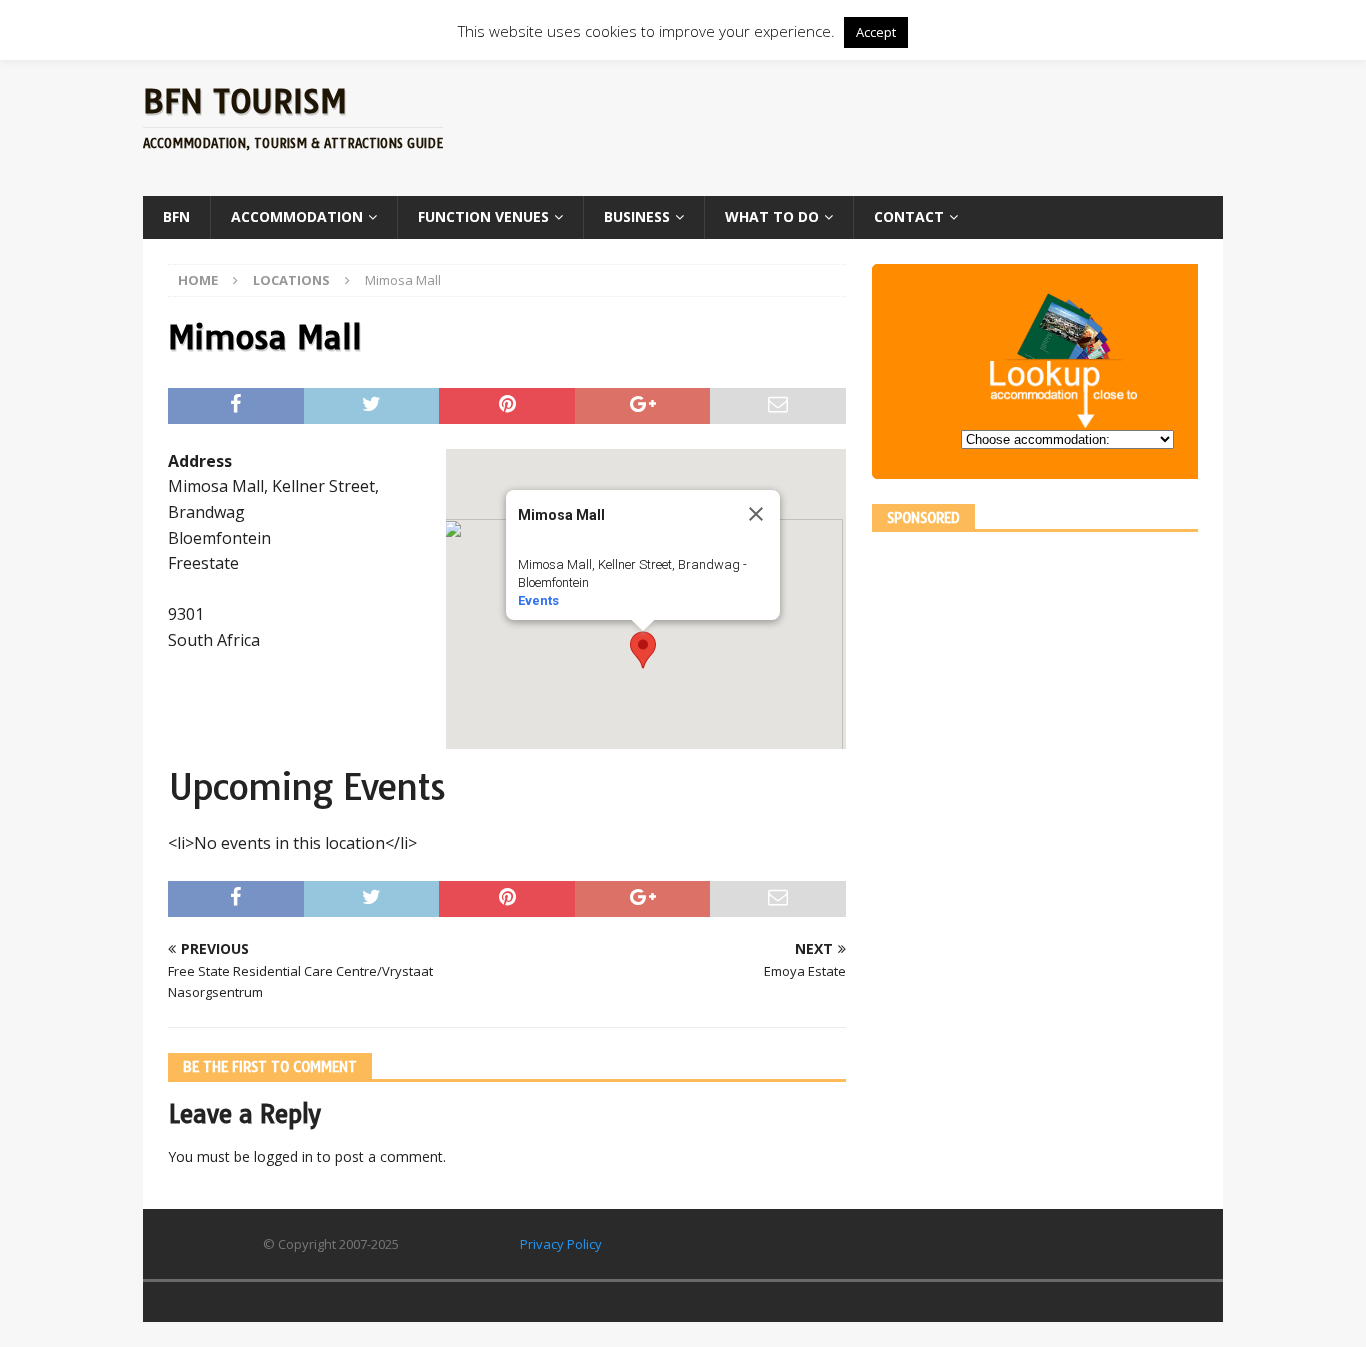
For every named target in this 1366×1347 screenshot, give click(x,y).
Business (637, 216)
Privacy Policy (561, 1244)
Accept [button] (876, 32)
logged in (283, 1156)
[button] (643, 650)
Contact (909, 216)
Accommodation (297, 216)
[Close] (756, 514)
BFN (176, 216)
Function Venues (483, 216)
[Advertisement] (876, 125)
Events (538, 600)
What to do (772, 216)
